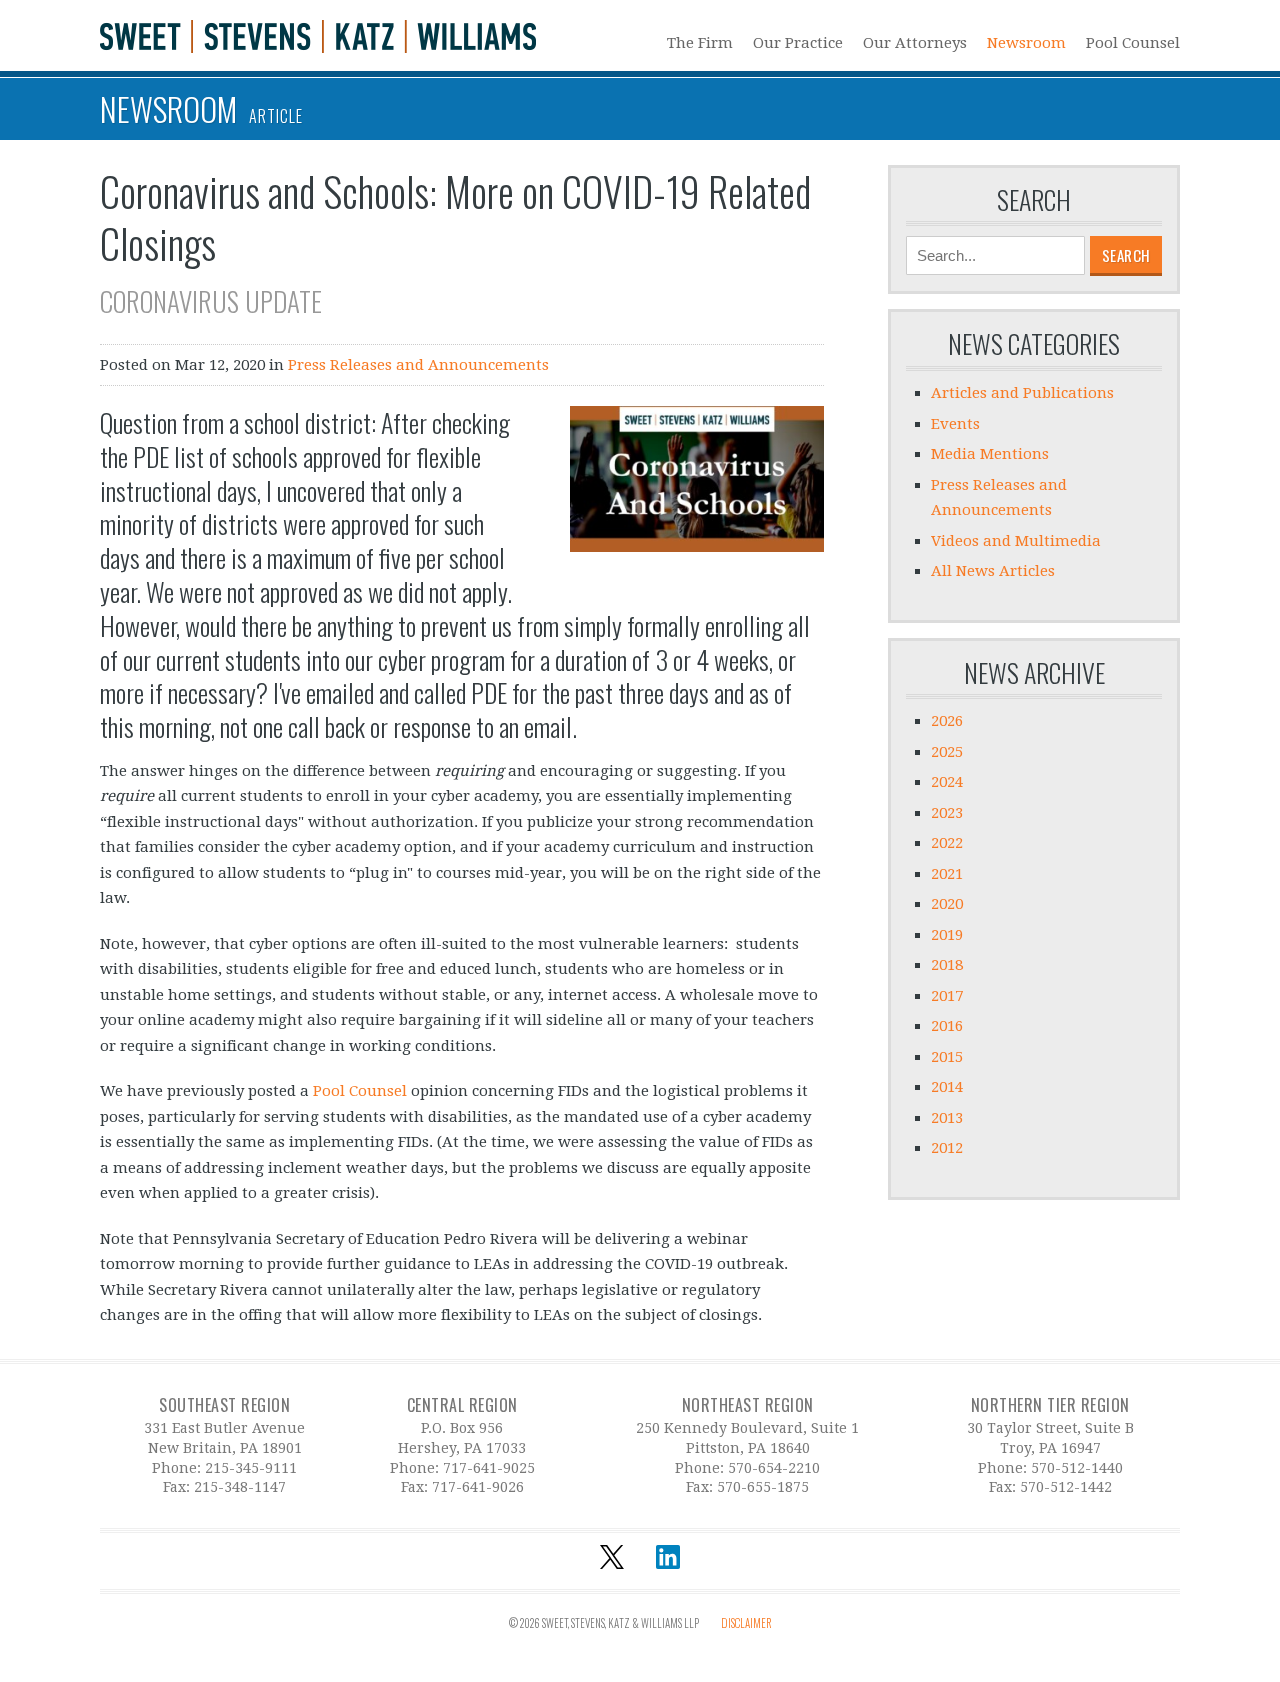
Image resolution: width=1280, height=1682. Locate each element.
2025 (947, 752)
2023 (947, 813)
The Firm (700, 42)
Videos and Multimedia (1016, 541)
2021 (947, 874)
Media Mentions (990, 454)
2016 (947, 1026)
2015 (947, 1057)
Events (955, 424)
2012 (947, 1148)
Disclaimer (746, 1623)
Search (1034, 200)
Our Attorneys (915, 42)
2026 (947, 721)
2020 (947, 904)
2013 (947, 1118)
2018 (947, 965)
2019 (947, 935)
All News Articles (993, 571)
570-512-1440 (1077, 1468)
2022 (947, 843)
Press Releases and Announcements (418, 365)
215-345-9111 (251, 1468)
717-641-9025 (489, 1468)
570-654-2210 (774, 1468)
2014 (947, 1087)
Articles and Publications (1022, 393)
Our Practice (798, 42)
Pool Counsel (1133, 42)
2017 (947, 996)
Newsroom (1026, 42)
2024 (947, 782)
